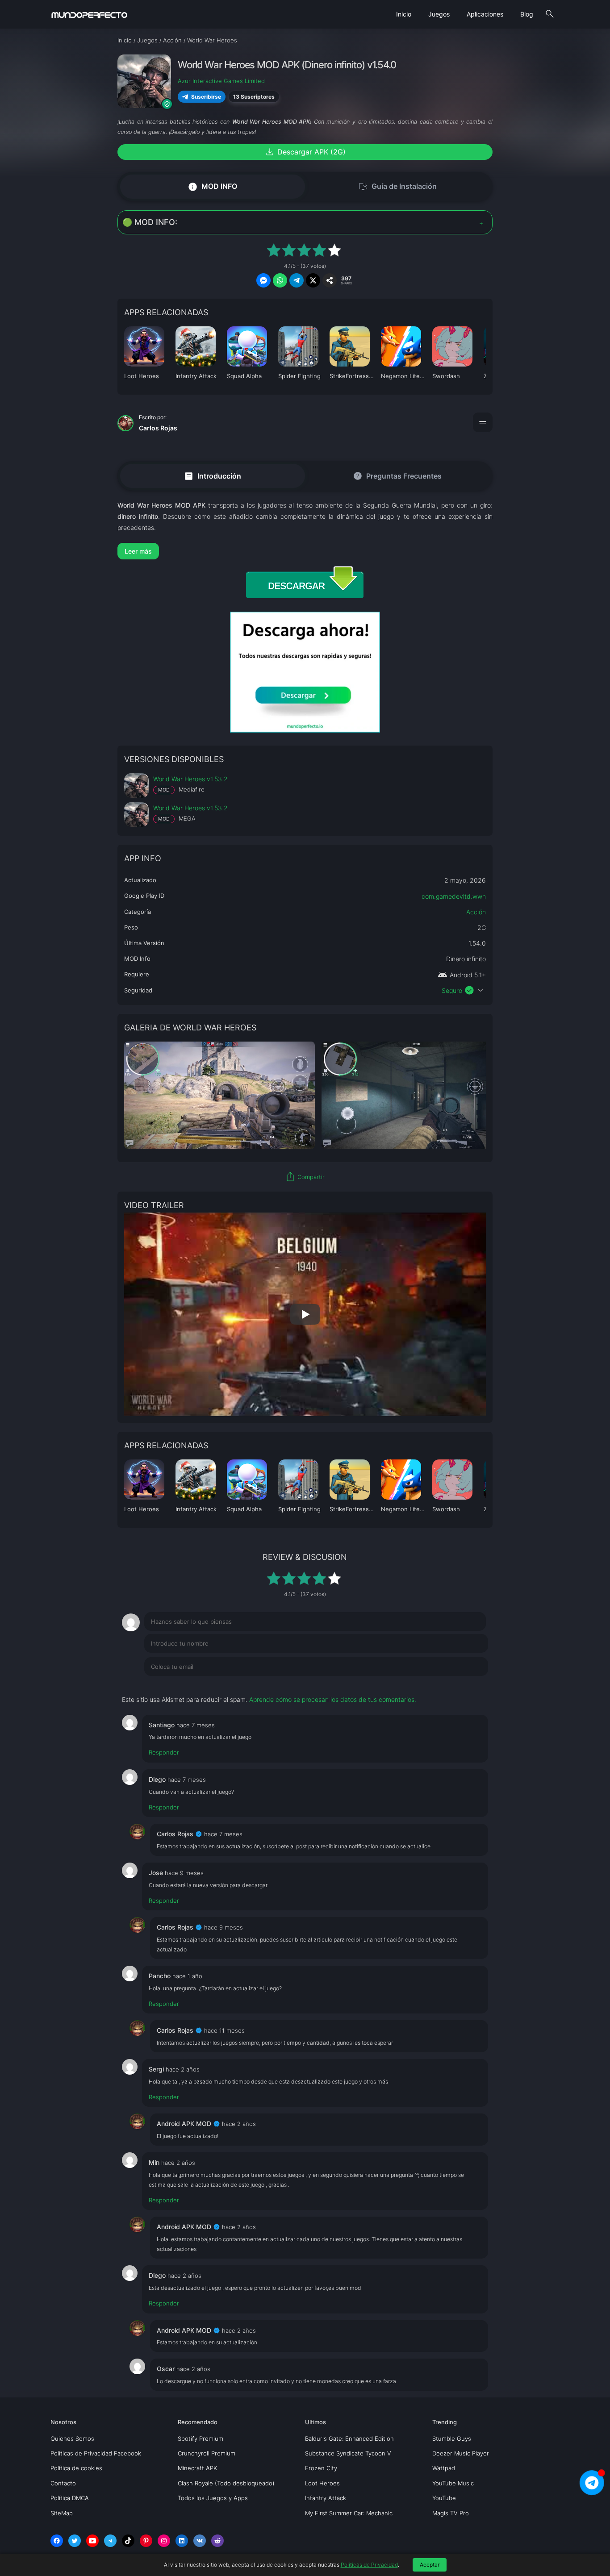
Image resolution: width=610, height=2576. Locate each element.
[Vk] (200, 2541)
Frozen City (321, 2468)
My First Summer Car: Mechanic (349, 2513)
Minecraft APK (197, 2468)
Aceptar (430, 2565)
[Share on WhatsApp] (280, 280)
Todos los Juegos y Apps (213, 2498)
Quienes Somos (72, 2438)
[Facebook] (57, 2541)
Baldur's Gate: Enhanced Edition (349, 2438)
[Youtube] (92, 2541)
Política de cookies (76, 2468)
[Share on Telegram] (297, 280)
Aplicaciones (485, 14)
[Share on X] (313, 280)
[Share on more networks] (330, 280)
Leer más (138, 551)
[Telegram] (110, 2541)
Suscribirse (206, 97)
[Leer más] (305, 551)
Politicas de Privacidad (369, 2565)
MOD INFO (212, 186)
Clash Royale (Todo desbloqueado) (226, 2483)
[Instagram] (164, 2541)
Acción (476, 912)
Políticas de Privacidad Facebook (96, 2453)
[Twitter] (75, 2541)
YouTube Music (453, 2483)
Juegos (439, 14)
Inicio (404, 14)
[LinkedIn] (182, 2541)
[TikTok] (128, 2541)
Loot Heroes (322, 2483)
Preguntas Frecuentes (397, 476)
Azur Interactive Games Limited (221, 81)
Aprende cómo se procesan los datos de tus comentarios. (333, 1699)
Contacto (63, 2483)
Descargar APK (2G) (305, 152)
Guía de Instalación (397, 187)
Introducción (212, 476)
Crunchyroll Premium (207, 2453)
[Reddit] (217, 2541)
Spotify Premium (201, 2438)
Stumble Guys (452, 2438)
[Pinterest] (146, 2541)
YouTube (444, 2498)
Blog (527, 14)
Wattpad (444, 2468)
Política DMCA (70, 2498)
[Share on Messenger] (263, 280)
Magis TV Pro (451, 2513)
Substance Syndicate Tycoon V (348, 2453)
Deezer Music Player (461, 2453)
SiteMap (62, 2513)
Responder (164, 1752)
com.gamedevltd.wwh (454, 896)
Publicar (466, 1685)
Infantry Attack (326, 2498)
